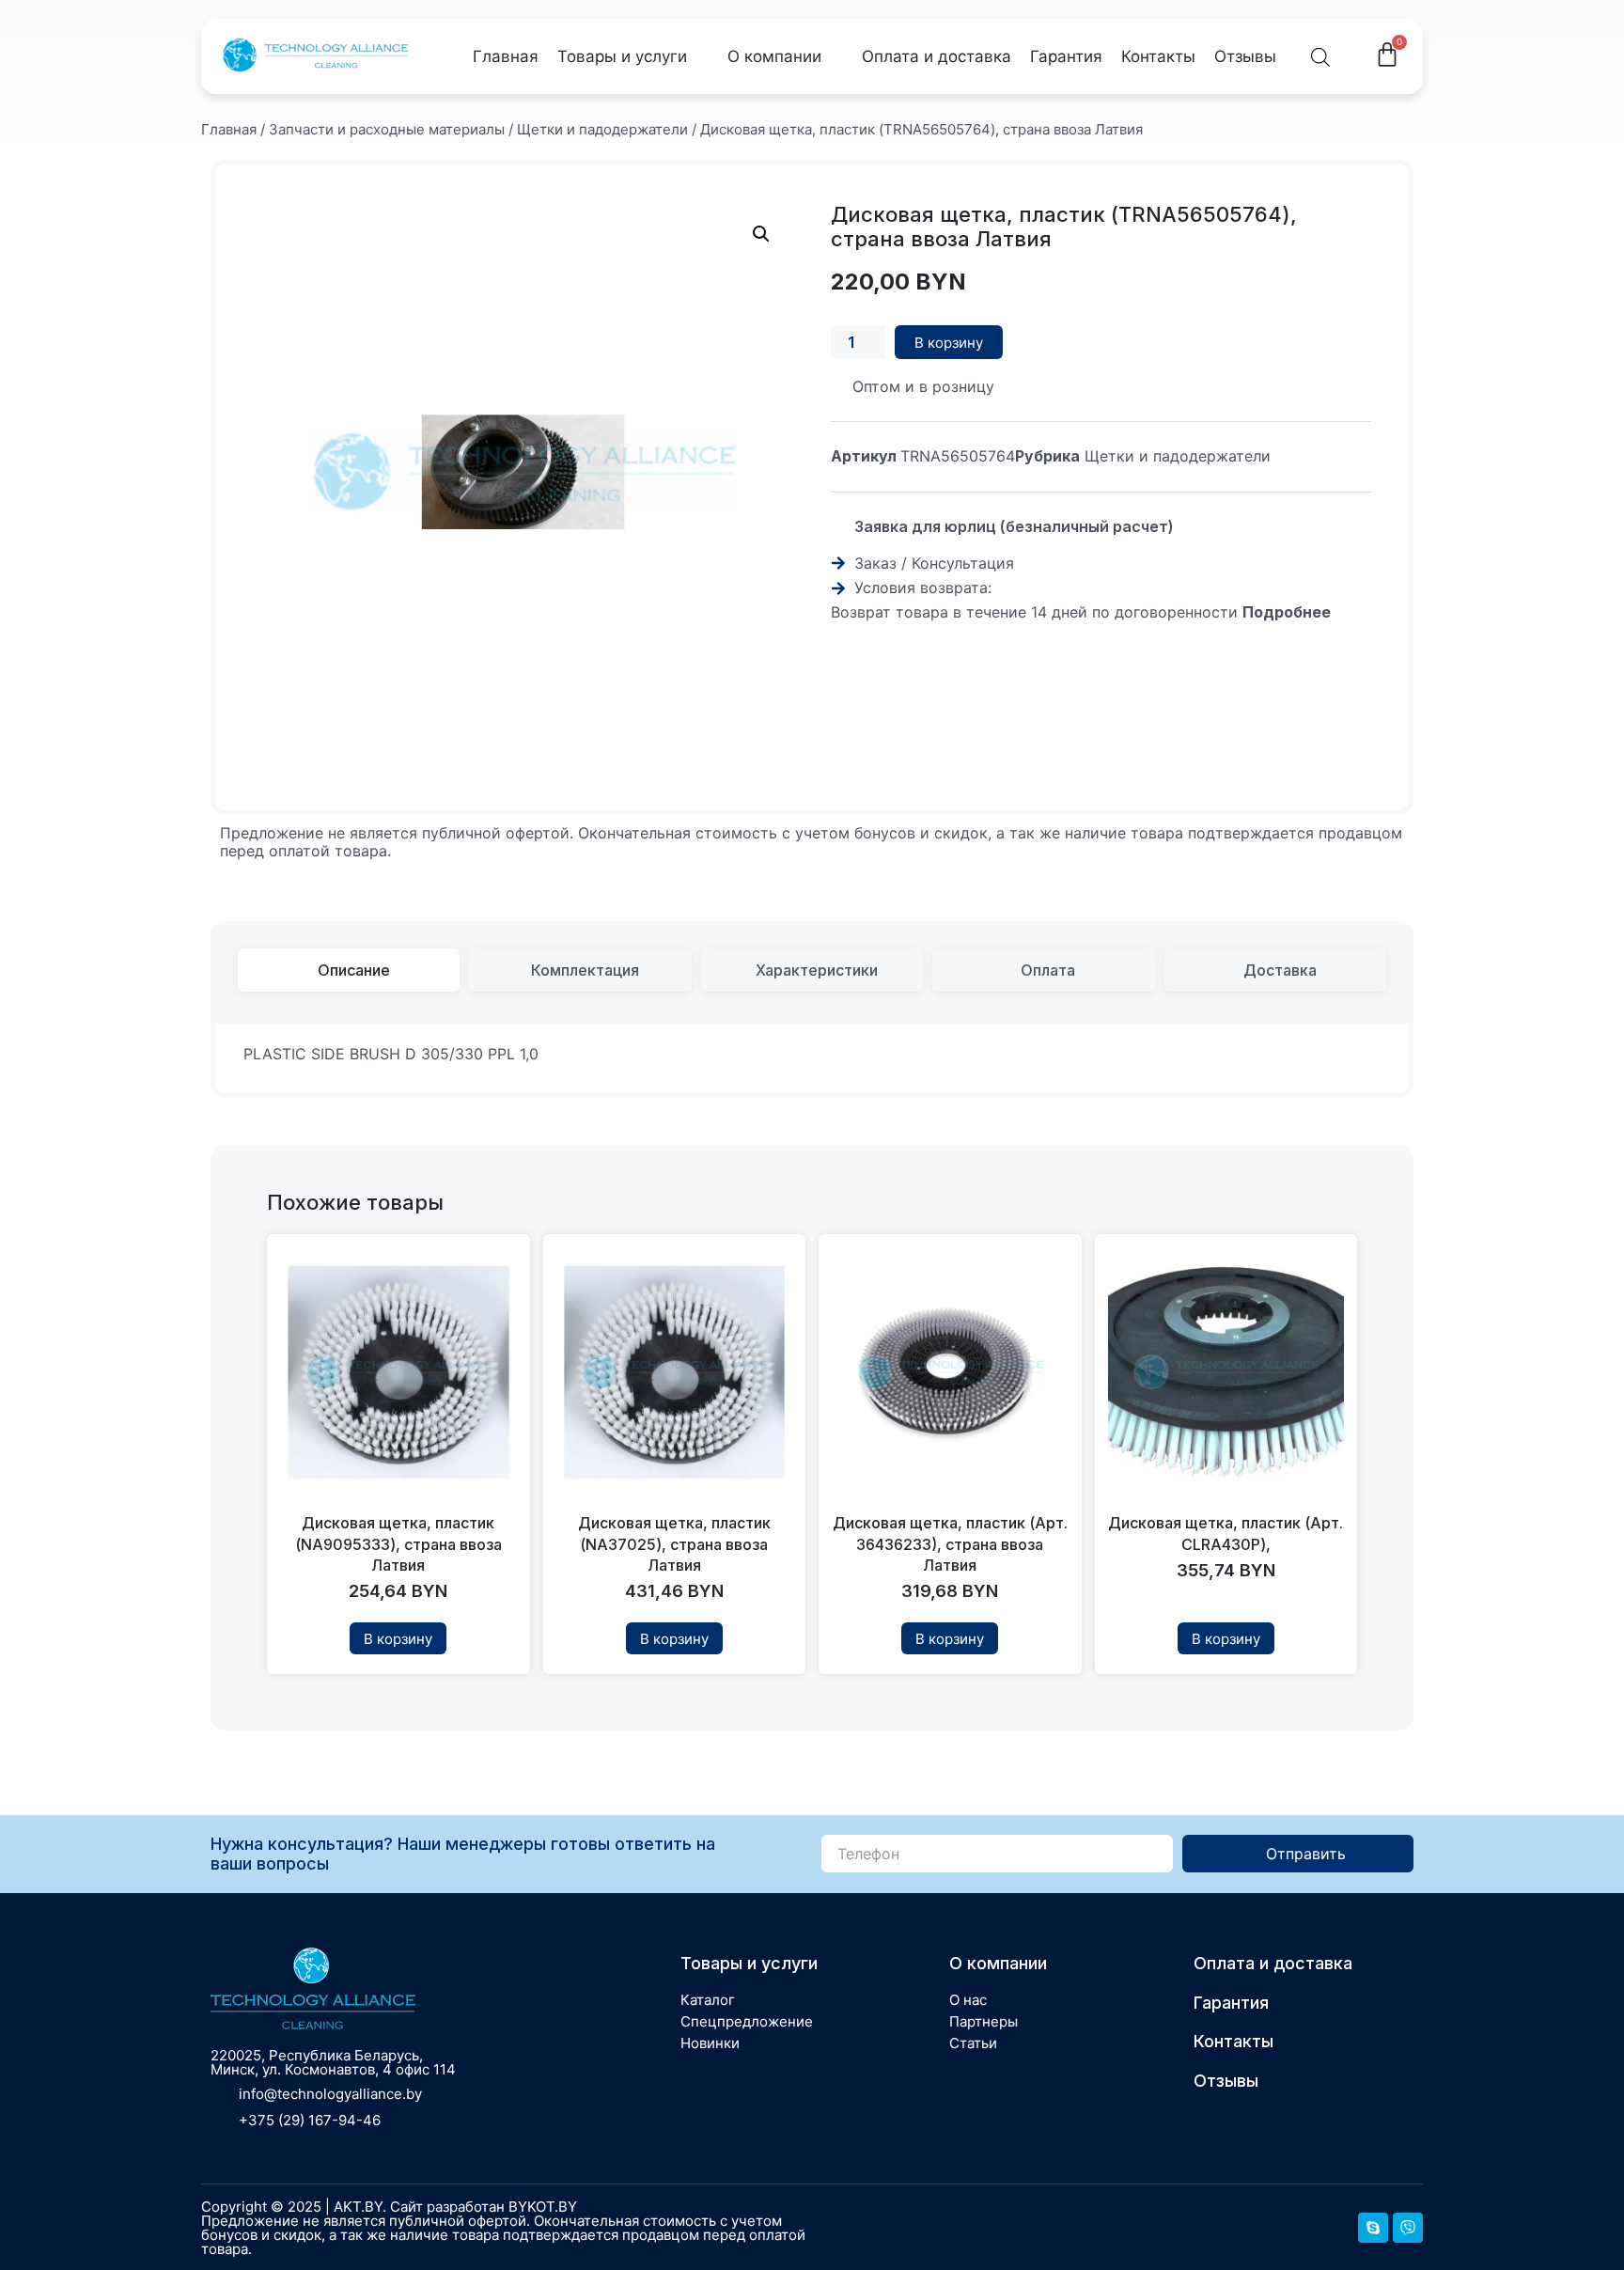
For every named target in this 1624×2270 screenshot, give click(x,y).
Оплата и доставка (937, 56)
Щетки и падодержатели (602, 129)
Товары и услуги (622, 56)
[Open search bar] (1320, 57)
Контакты (1158, 56)
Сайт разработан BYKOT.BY (484, 2207)
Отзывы (1245, 56)
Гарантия (1066, 56)
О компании (774, 56)
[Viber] (1408, 2228)
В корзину (949, 343)
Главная (506, 56)
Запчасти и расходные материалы (387, 129)
